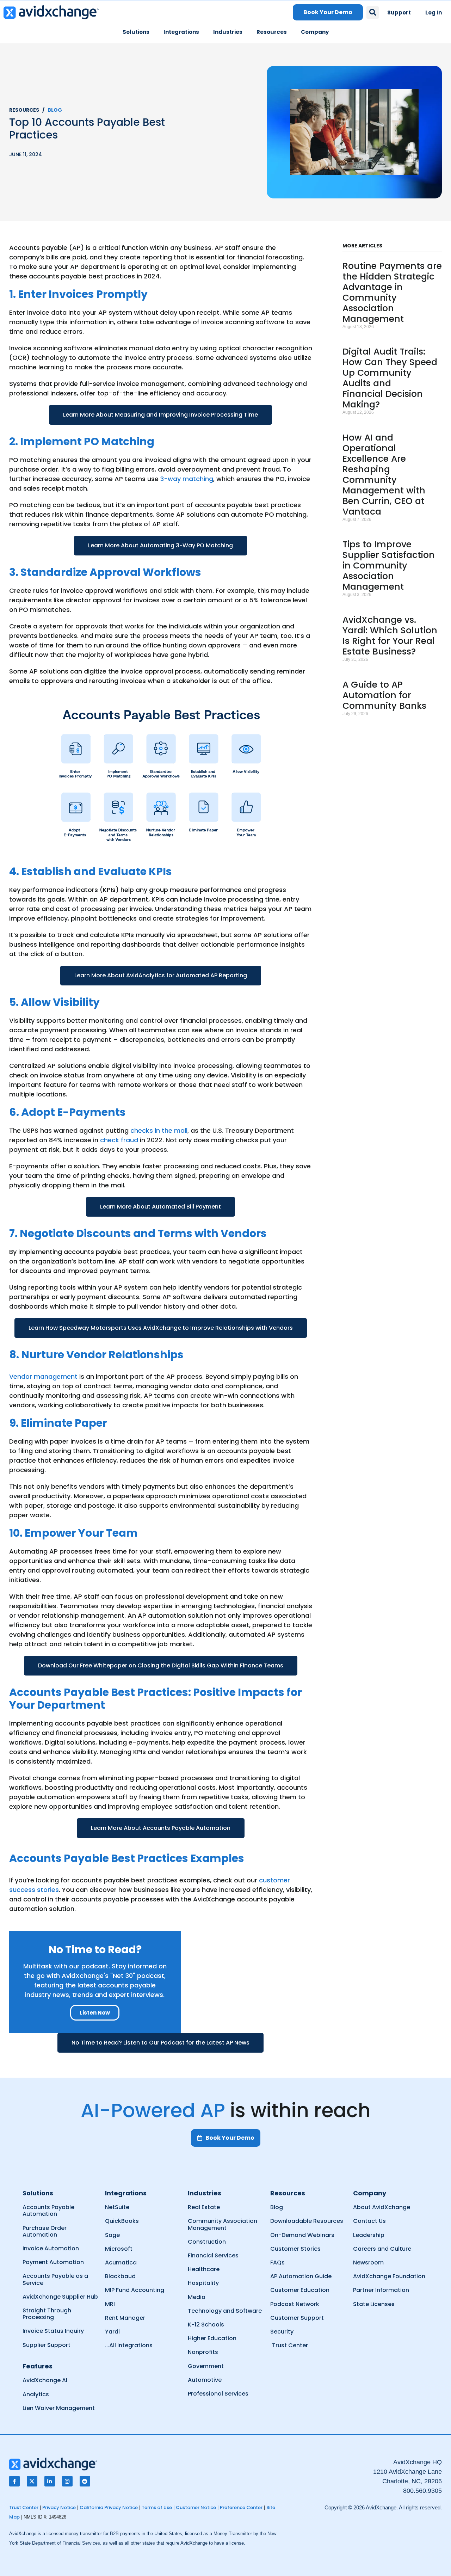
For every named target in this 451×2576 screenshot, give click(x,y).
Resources (272, 32)
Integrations (181, 32)
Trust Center (24, 2507)
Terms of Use (157, 2507)
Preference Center (241, 2507)
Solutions (136, 32)
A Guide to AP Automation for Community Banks (384, 695)
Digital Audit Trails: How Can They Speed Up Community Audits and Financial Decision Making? (390, 378)
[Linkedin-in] (50, 2481)
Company (315, 32)
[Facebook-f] (14, 2481)
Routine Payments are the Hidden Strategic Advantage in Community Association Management (392, 292)
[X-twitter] (32, 2481)
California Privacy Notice (109, 2507)
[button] (373, 13)
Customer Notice (196, 2507)
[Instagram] (67, 2481)
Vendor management (43, 1376)
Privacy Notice (59, 2507)
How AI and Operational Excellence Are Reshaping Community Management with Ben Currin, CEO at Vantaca (384, 475)
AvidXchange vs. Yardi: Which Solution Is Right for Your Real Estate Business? (390, 636)
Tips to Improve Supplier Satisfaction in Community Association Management (389, 565)
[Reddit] (85, 2481)
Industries (228, 32)
